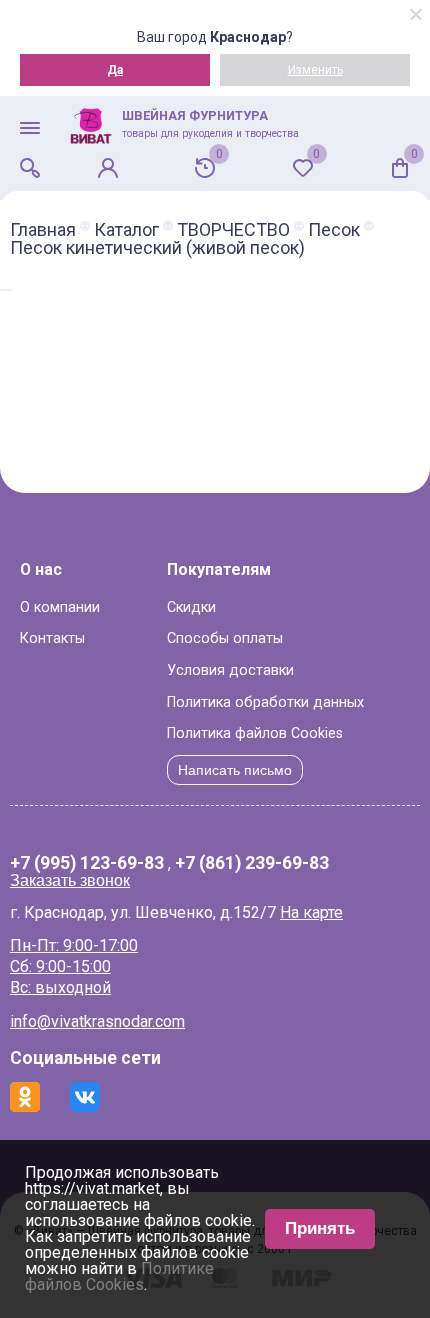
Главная (43, 230)
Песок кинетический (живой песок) (157, 248)
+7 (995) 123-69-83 (87, 864)
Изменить (315, 70)
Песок (334, 230)
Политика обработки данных (265, 702)
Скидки (191, 607)
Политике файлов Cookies (119, 1276)
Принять (320, 1228)
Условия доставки (230, 670)
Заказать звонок (70, 880)
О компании (60, 607)
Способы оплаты (225, 638)
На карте (311, 912)
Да (115, 70)
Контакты (52, 638)
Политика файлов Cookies (255, 733)
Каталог (126, 230)
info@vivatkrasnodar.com (97, 1021)
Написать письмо (235, 770)
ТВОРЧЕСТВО (233, 230)
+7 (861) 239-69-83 (252, 864)
